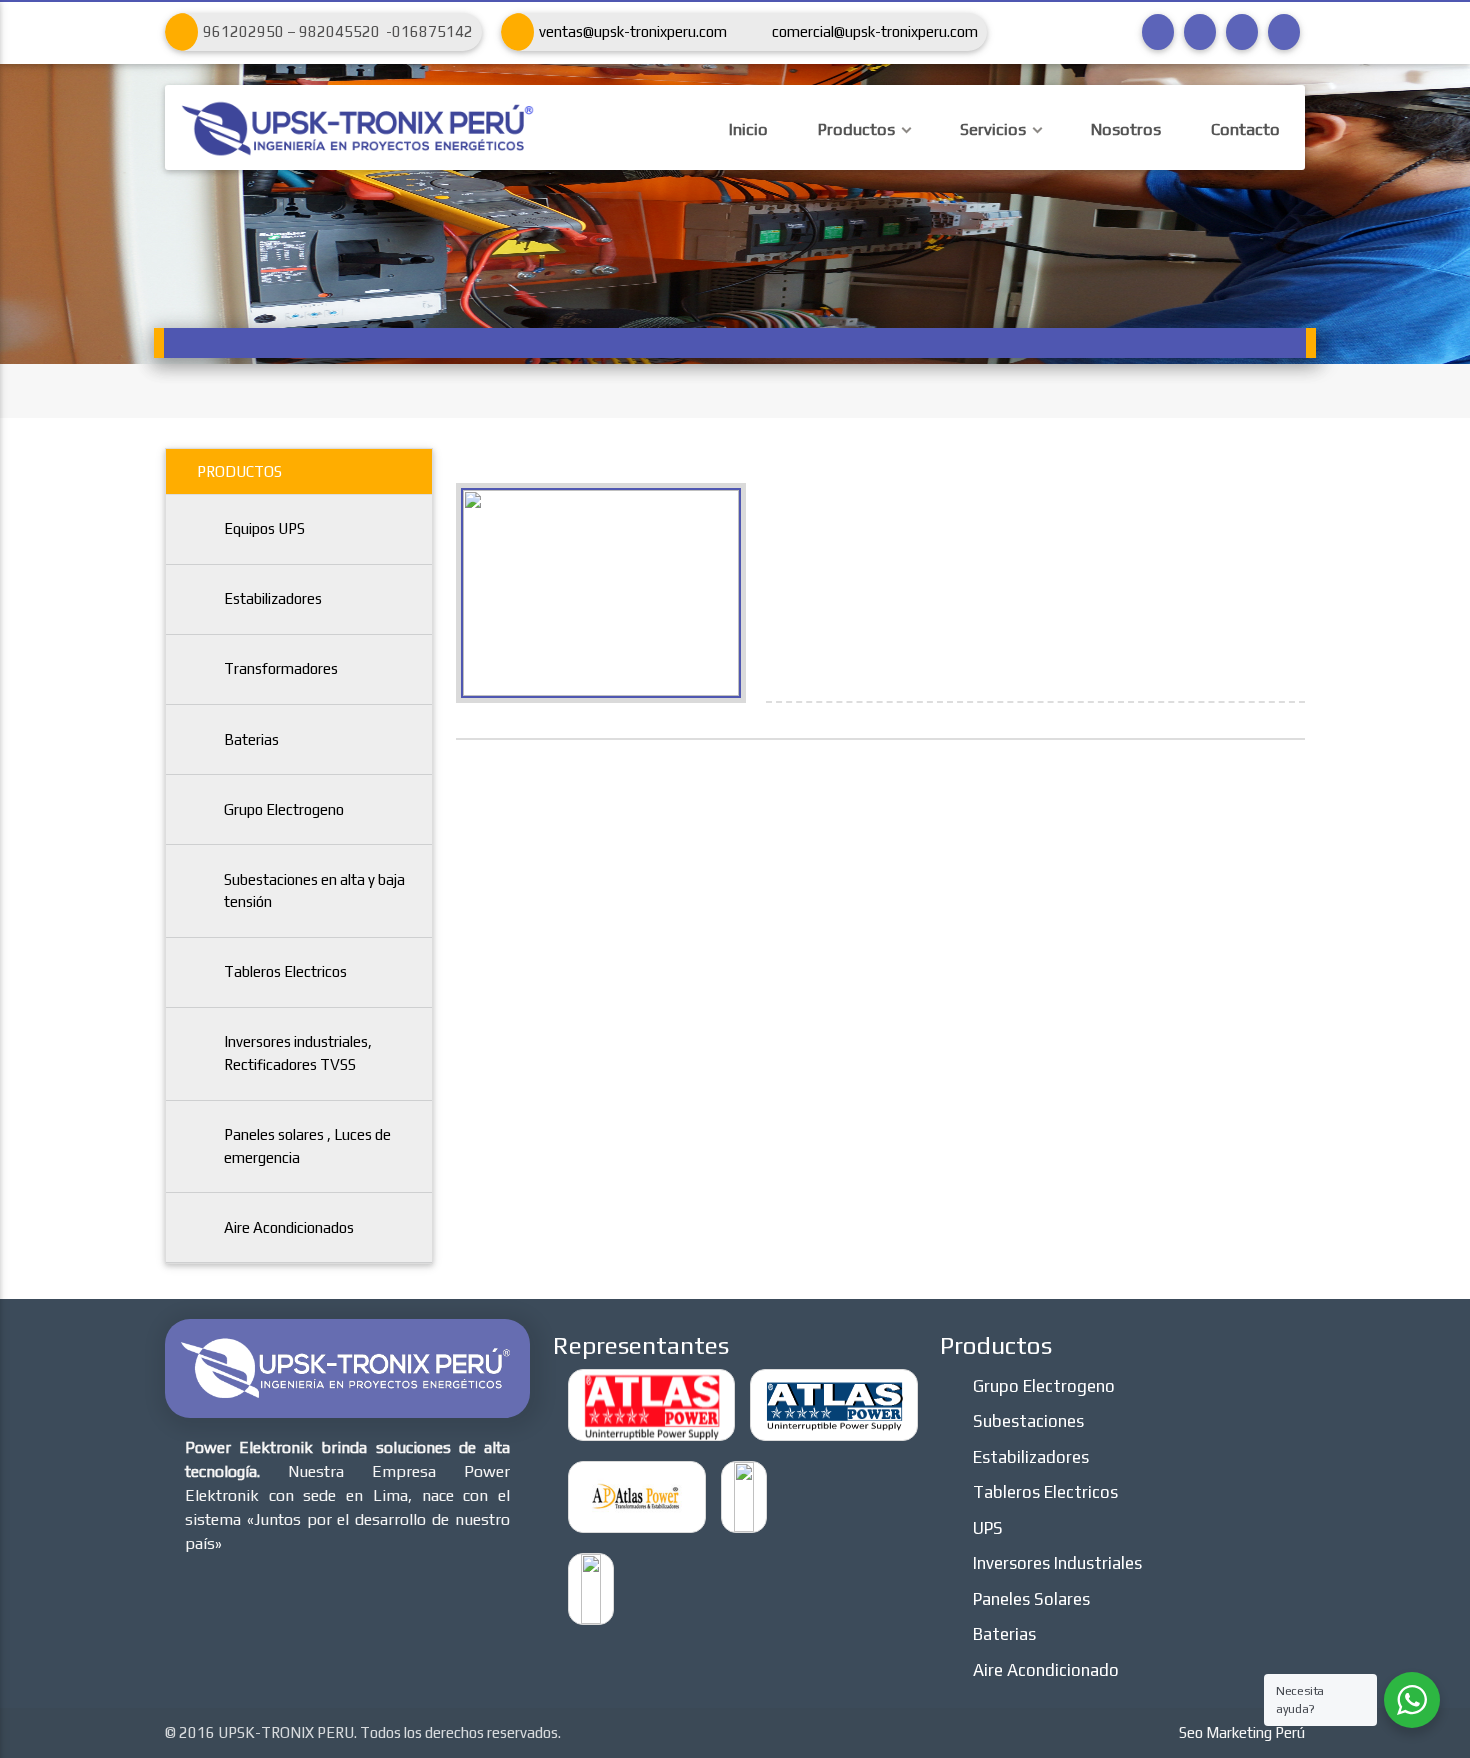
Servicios (993, 129)
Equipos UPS (264, 528)
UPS (988, 1528)
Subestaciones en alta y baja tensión (314, 891)
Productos (856, 129)
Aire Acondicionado (1046, 1670)
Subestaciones (1028, 1421)
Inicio (748, 129)
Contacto (1245, 129)
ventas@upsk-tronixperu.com (633, 31)
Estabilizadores (273, 598)
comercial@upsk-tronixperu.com (875, 31)
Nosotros (1126, 129)
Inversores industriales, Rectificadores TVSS (298, 1053)
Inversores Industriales (1057, 1563)
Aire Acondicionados (289, 1227)
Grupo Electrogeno (284, 809)
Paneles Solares (1031, 1599)
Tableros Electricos (285, 971)
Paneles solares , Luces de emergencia (307, 1146)
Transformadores (281, 668)
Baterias (251, 739)
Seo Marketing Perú (1242, 1732)
